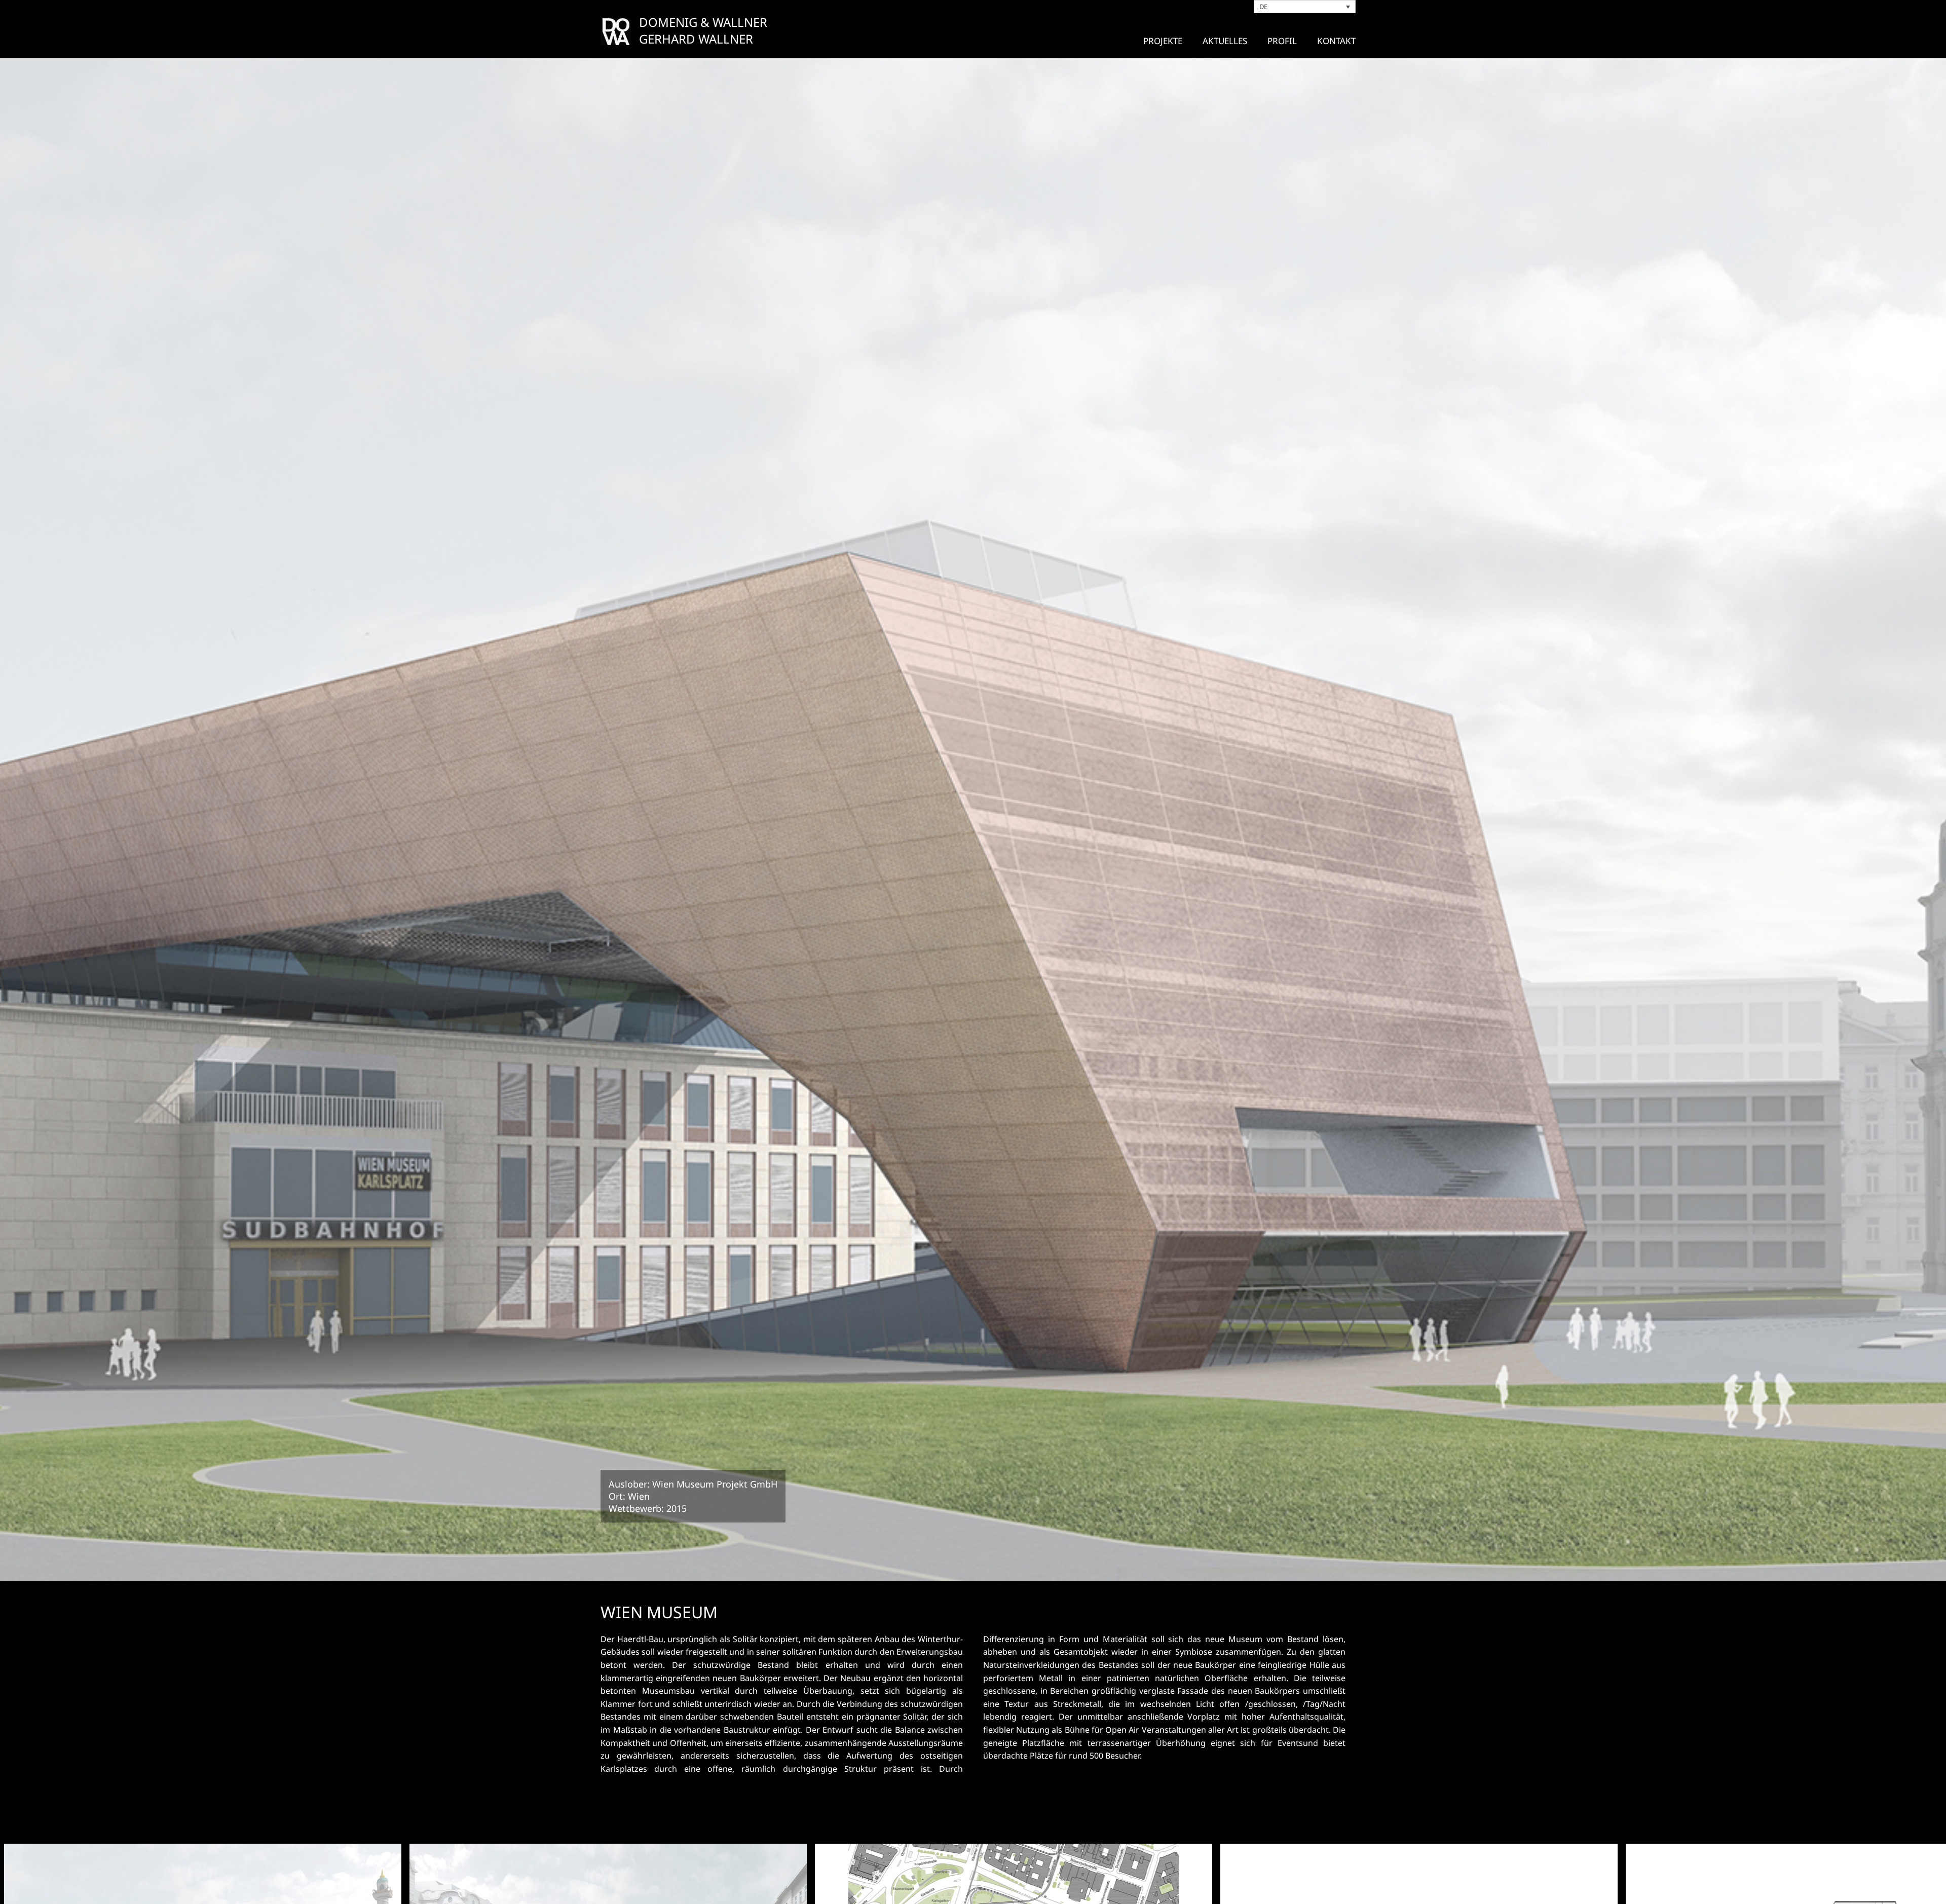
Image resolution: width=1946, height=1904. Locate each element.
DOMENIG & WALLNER (703, 22)
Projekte (1163, 41)
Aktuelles (1225, 41)
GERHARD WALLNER (696, 39)
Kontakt (1336, 41)
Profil (1282, 41)
